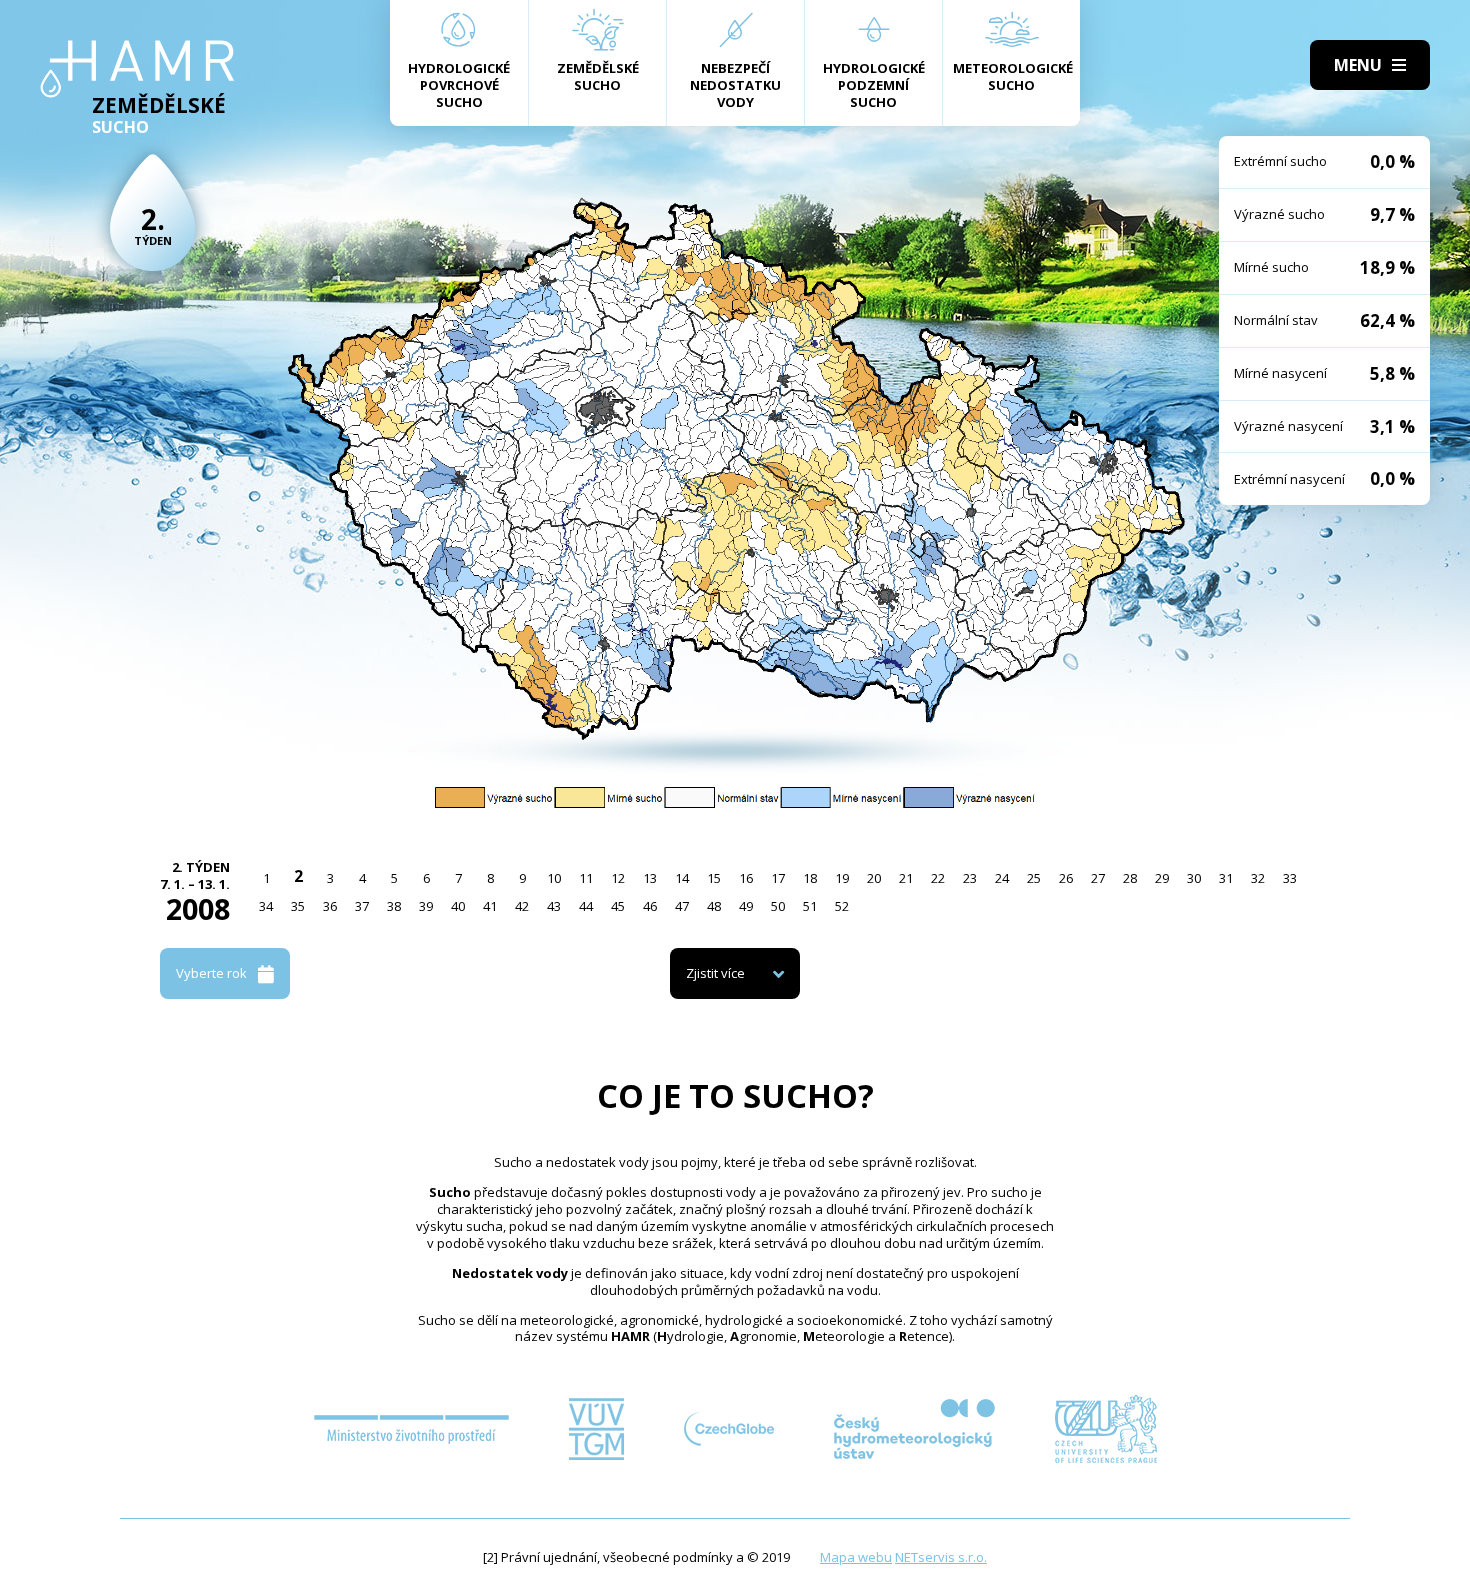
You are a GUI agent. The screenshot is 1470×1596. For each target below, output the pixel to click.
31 (1226, 878)
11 (586, 878)
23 (970, 878)
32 (1258, 878)
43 (554, 906)
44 (586, 906)
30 (1194, 878)
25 (1034, 878)
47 (682, 906)
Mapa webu (856, 1557)
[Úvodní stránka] (137, 69)
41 (490, 906)
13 (650, 878)
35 (298, 906)
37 (362, 906)
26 (1066, 878)
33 (1290, 878)
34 (266, 906)
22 (938, 878)
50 (778, 906)
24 (1002, 878)
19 (842, 878)
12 (618, 878)
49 (746, 906)
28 (1130, 878)
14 (682, 878)
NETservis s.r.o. (941, 1557)
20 (874, 878)
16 (746, 878)
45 (618, 906)
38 (394, 906)
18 (810, 878)
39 (426, 906)
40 (458, 906)
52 (842, 906)
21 (906, 878)
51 (810, 906)
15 (714, 878)
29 (1162, 878)
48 (714, 906)
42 (522, 906)
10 (554, 878)
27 (1098, 878)
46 (650, 906)
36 (330, 906)
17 (778, 878)
